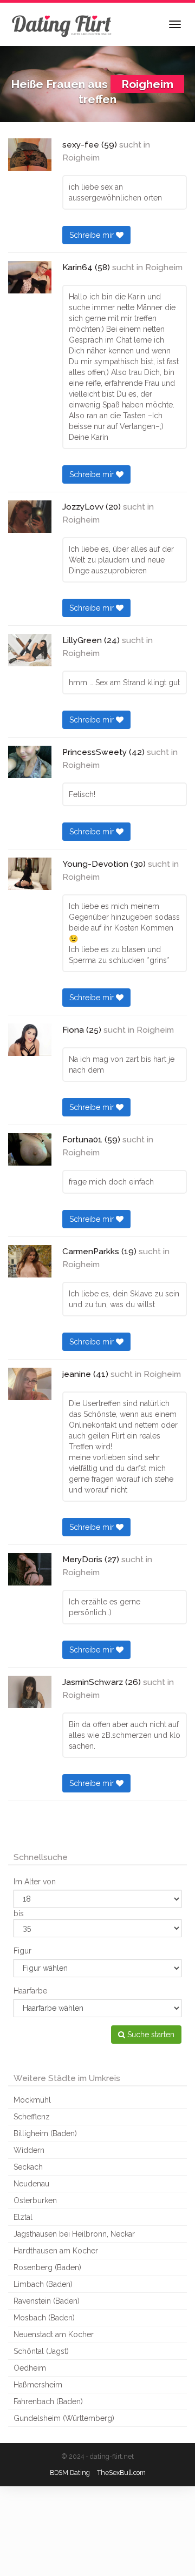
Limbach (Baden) (43, 2284)
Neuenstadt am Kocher (54, 2334)
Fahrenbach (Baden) (48, 2401)
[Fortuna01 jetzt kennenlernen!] (30, 1149)
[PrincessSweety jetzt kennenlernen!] (30, 762)
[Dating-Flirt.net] (62, 24)
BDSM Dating (70, 2473)
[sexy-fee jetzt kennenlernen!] (30, 155)
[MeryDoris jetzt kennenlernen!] (30, 1569)
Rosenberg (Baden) (47, 2267)
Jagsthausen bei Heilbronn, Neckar (74, 2234)
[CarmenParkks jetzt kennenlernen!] (30, 1261)
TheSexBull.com (121, 2473)
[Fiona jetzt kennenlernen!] (30, 1040)
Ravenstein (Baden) (47, 2301)
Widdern (29, 2150)
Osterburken (35, 2200)
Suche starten (150, 2035)
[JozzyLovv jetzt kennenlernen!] (30, 517)
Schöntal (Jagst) (41, 2351)
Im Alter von (35, 1882)
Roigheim (81, 158)
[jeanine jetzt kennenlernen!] (30, 1384)
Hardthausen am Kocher (56, 2251)
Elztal (23, 2217)
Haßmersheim (38, 2385)
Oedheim (30, 2368)
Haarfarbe (30, 1991)
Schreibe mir (93, 235)
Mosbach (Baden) (44, 2318)
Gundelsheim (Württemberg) (64, 2418)
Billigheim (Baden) (45, 2133)
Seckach (28, 2167)
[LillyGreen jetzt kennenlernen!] (30, 650)
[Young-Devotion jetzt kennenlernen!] (30, 874)
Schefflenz (32, 2117)
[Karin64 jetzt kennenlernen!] (30, 277)
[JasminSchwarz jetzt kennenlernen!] (30, 1692)
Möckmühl (32, 2100)
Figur (22, 1951)
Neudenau (31, 2184)
